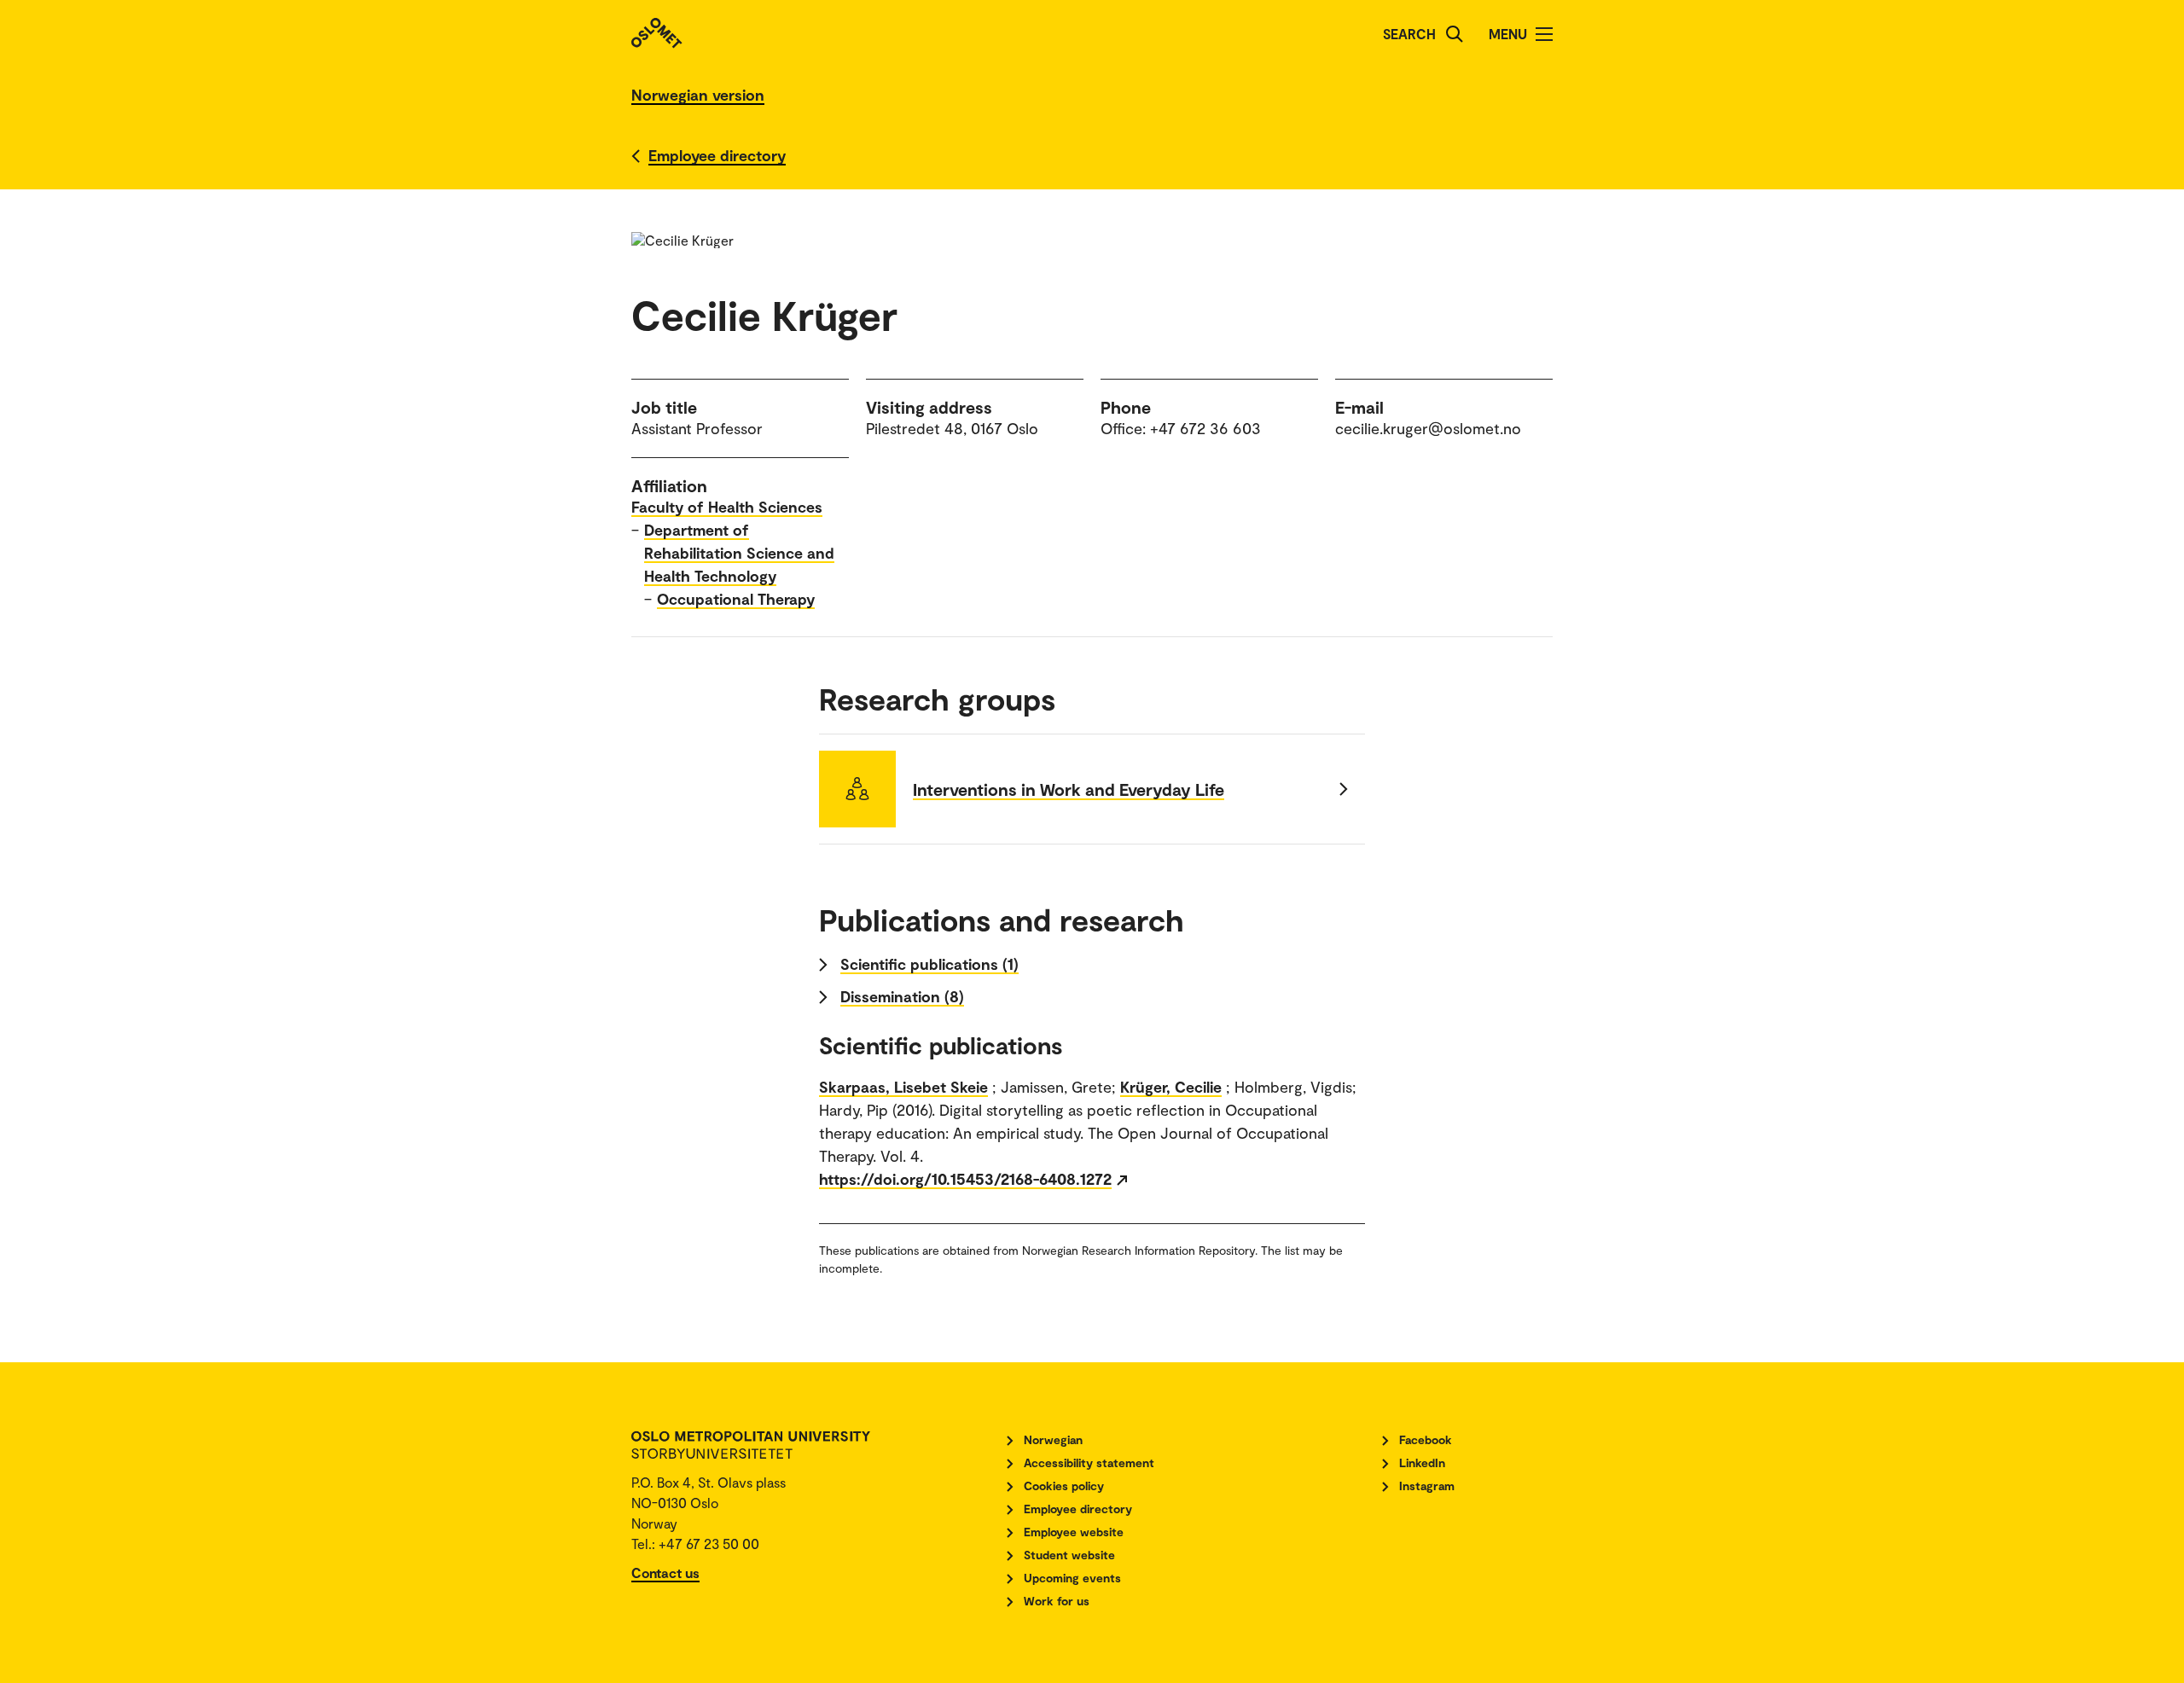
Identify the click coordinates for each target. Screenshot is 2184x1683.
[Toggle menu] (1544, 34)
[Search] (1455, 34)
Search (1409, 34)
